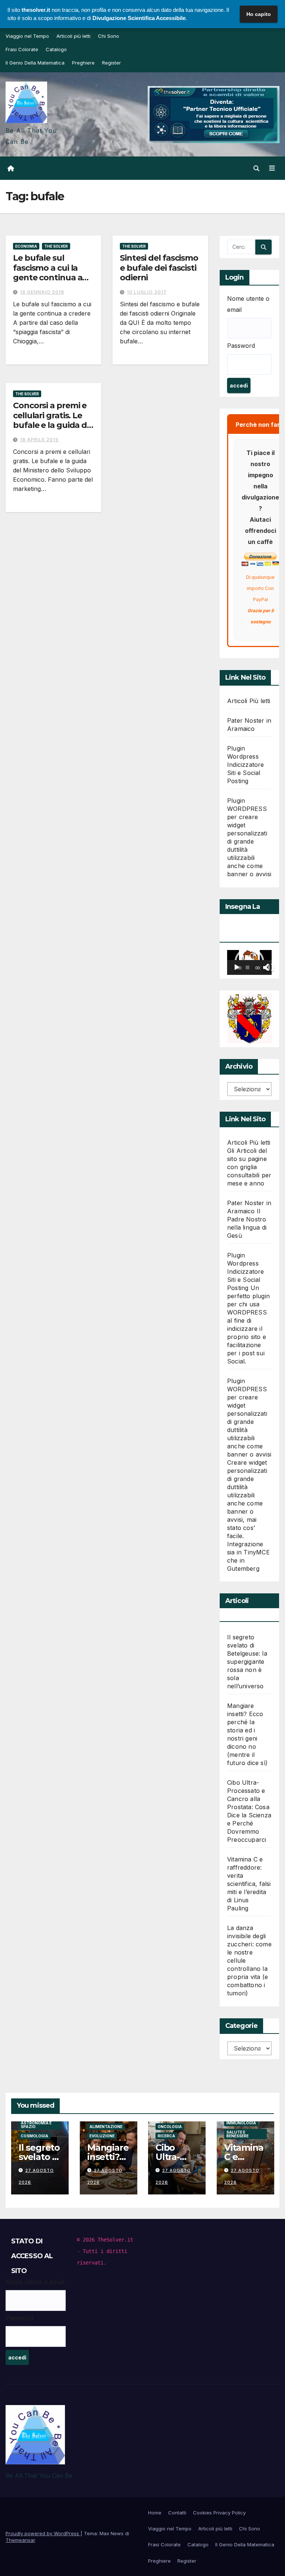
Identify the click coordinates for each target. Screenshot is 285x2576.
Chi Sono (109, 36)
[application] (249, 962)
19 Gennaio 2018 (42, 292)
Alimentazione (106, 2126)
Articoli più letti (73, 36)
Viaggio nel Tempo (27, 36)
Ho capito (259, 14)
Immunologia (241, 2123)
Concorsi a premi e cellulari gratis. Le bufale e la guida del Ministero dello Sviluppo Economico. (53, 430)
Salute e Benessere (237, 2134)
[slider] (248, 967)
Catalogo (56, 49)
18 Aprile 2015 (39, 440)
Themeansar (20, 2540)
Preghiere (83, 63)
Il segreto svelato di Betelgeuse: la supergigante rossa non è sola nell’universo (247, 1662)
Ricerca (166, 2135)
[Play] (237, 967)
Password (241, 346)
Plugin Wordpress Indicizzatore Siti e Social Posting (246, 765)
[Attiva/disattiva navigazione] (272, 168)
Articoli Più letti (249, 701)
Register (112, 63)
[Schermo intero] (270, 967)
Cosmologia (35, 2135)
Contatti (177, 2513)
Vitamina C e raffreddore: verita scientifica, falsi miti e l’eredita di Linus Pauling (249, 1884)
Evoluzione (102, 2135)
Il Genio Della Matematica (35, 63)
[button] (256, 168)
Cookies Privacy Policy (219, 2513)
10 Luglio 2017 (147, 292)
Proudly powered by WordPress (43, 2533)
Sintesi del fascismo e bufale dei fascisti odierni (159, 268)
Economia (26, 246)
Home (155, 2513)
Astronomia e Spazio (36, 2124)
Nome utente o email (248, 304)
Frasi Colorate (22, 49)
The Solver (56, 246)
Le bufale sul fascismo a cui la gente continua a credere (47, 273)
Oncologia (170, 2126)
